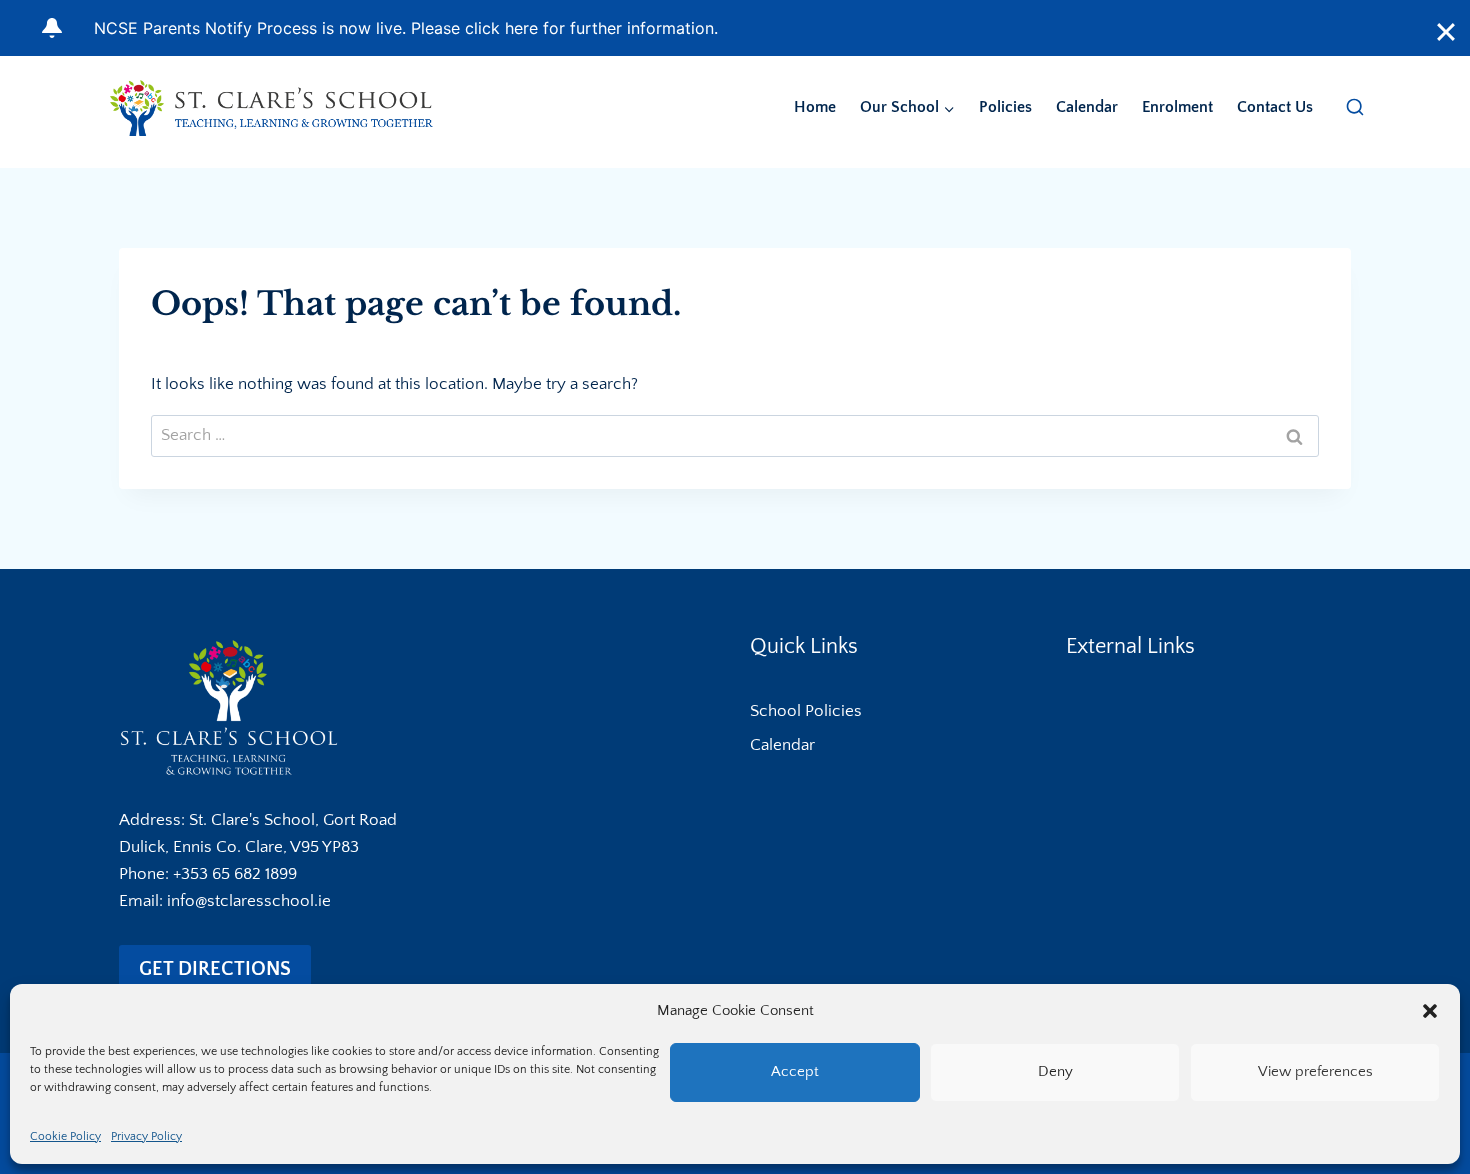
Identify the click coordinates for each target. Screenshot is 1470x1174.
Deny (1055, 1071)
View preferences (1315, 1071)
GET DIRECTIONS (215, 969)
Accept (795, 1071)
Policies (1005, 107)
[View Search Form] (1355, 108)
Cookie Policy (65, 1136)
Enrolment (1177, 107)
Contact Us (1275, 107)
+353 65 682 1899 (235, 874)
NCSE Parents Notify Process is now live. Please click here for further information (404, 28)
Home (815, 107)
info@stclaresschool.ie (249, 901)
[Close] (1446, 32)
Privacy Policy (146, 1136)
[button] (1430, 1011)
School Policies (806, 711)
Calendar (1087, 107)
